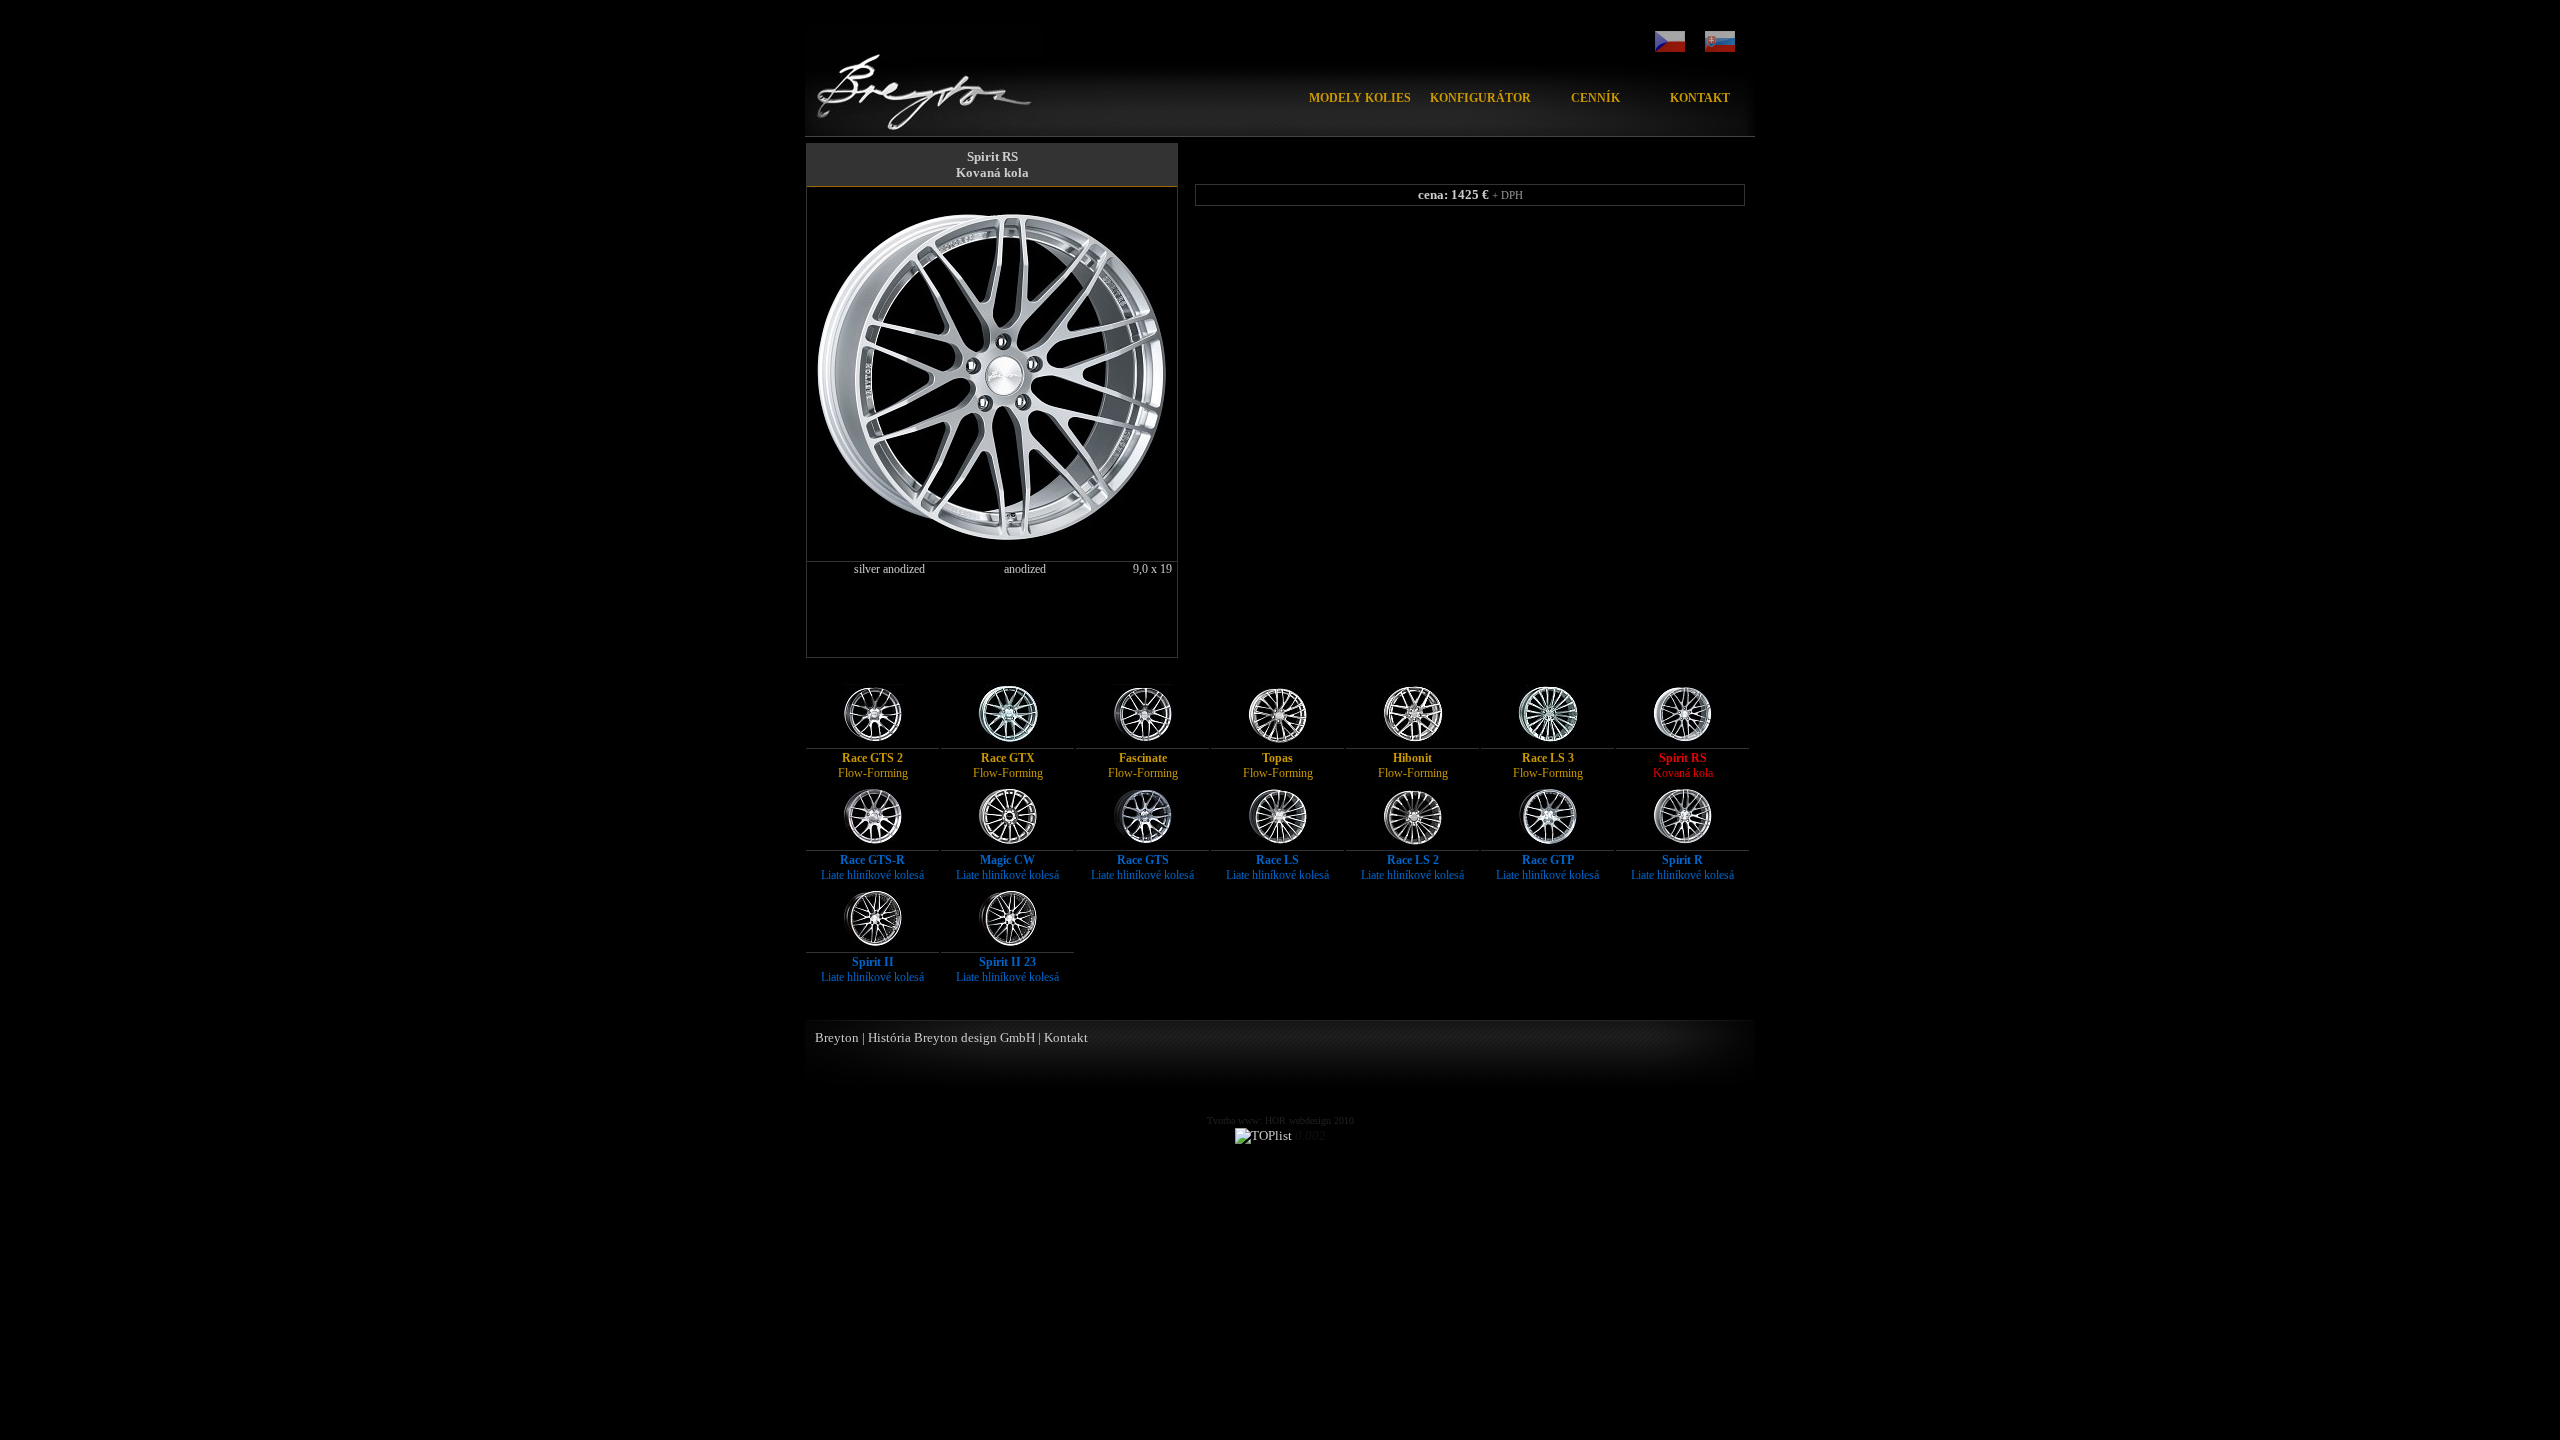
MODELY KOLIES (1360, 98)
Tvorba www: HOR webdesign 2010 (1280, 1120)
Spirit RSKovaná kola (992, 164)
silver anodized (889, 569)
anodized (1025, 569)
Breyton (837, 1037)
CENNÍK (1595, 98)
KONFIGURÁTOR (1480, 98)
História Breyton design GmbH (951, 1037)
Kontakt (1066, 1037)
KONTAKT (1700, 98)
